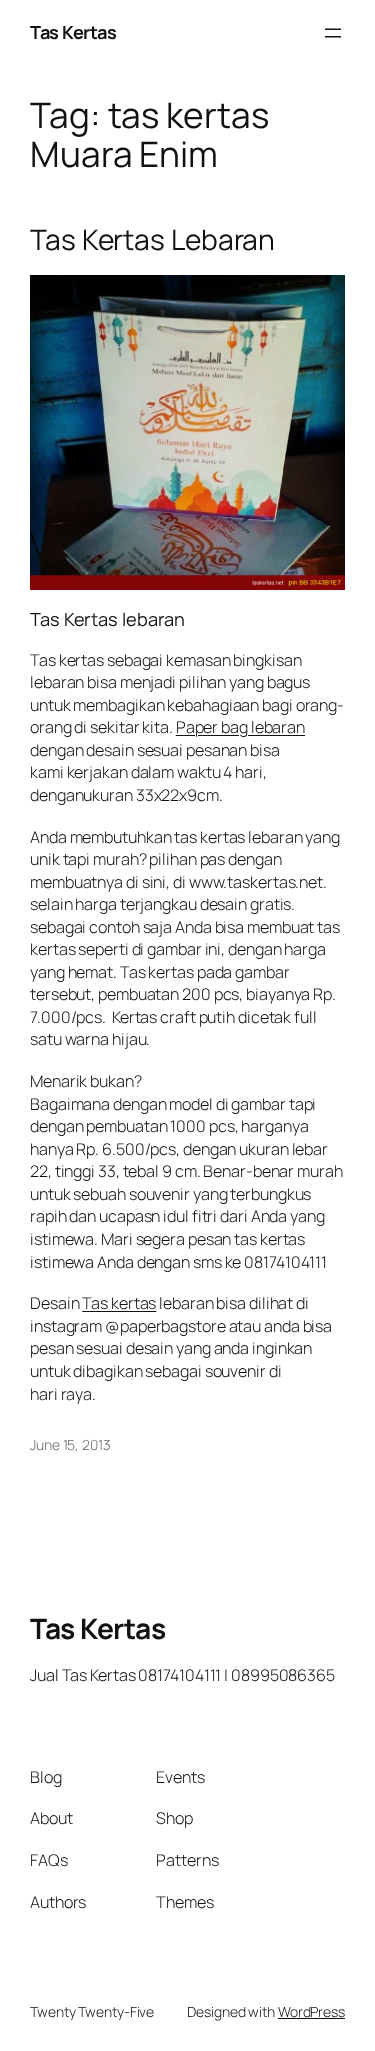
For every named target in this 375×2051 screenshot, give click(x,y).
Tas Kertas (73, 32)
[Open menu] (333, 33)
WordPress (311, 2011)
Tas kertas (119, 1303)
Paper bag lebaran (240, 727)
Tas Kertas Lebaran (152, 240)
